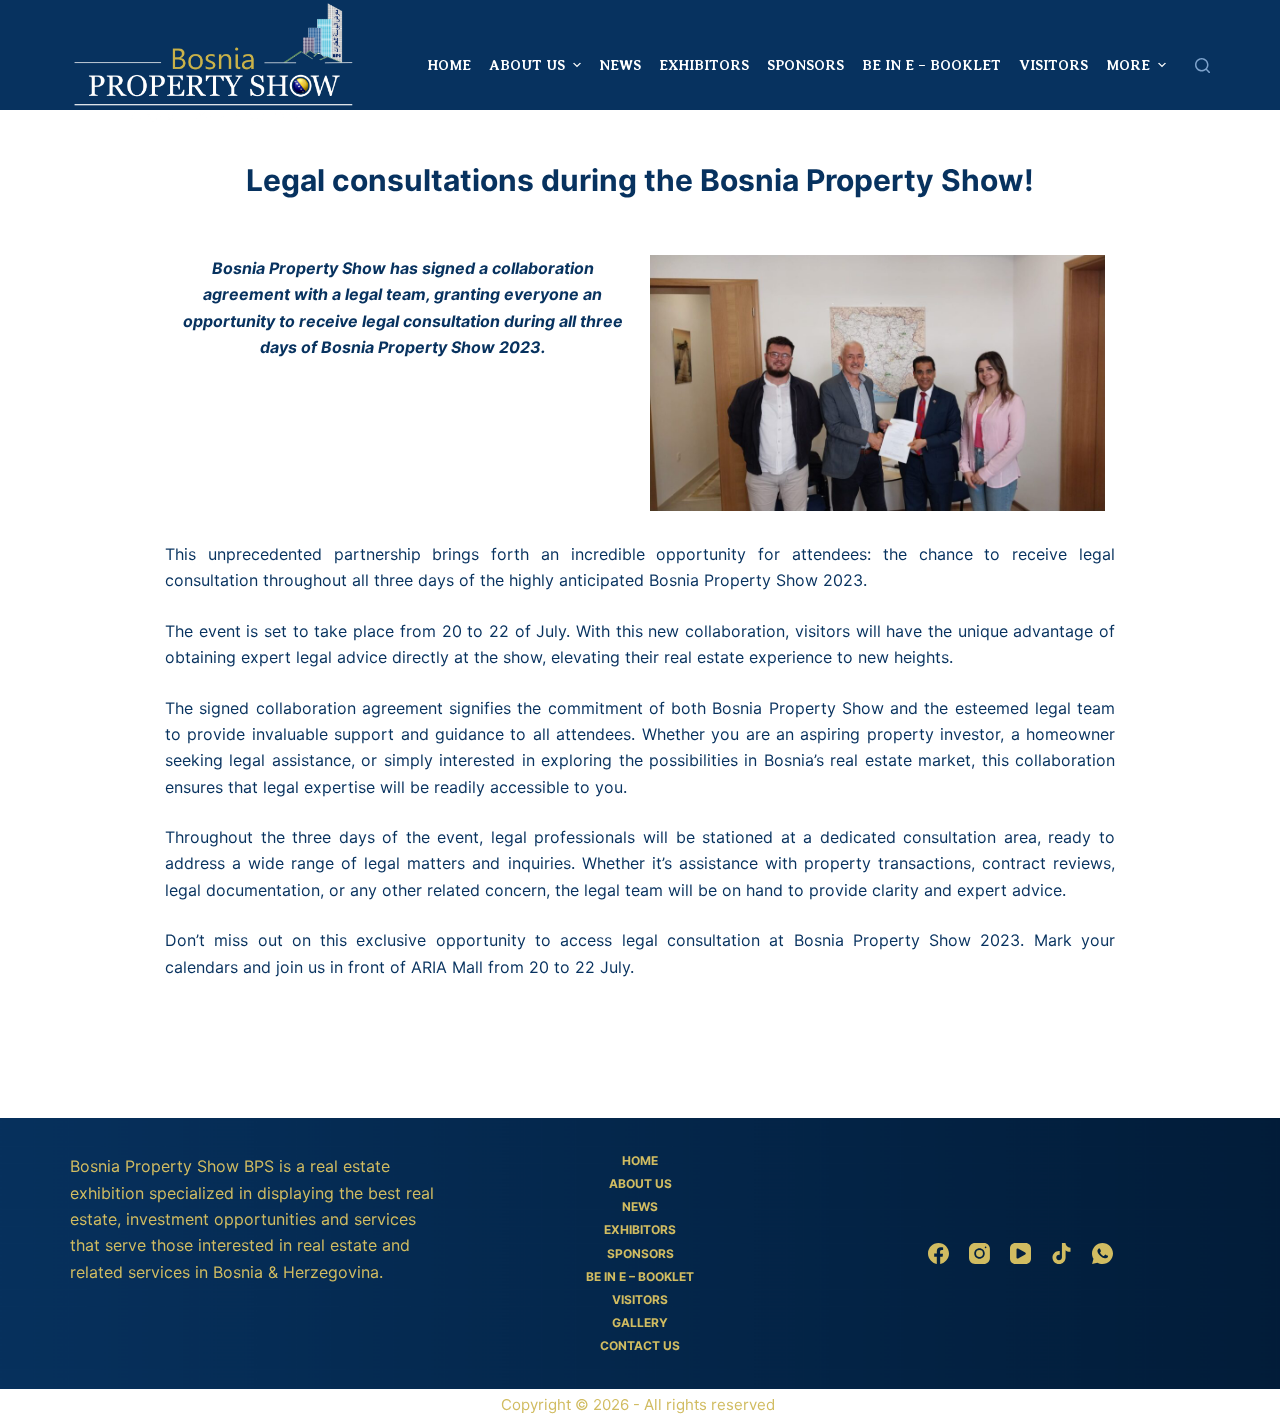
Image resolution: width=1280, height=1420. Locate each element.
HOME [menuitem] (449, 65)
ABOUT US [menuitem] (527, 65)
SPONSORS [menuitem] (805, 65)
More (1128, 65)
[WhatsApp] (1102, 1253)
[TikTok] (1061, 1253)
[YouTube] (1020, 1253)
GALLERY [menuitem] (640, 1322)
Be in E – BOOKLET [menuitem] (931, 65)
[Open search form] (1202, 65)
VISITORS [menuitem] (1053, 65)
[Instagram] (979, 1253)
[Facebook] (938, 1253)
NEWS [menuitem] (620, 65)
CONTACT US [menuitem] (640, 1345)
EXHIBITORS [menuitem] (704, 65)
